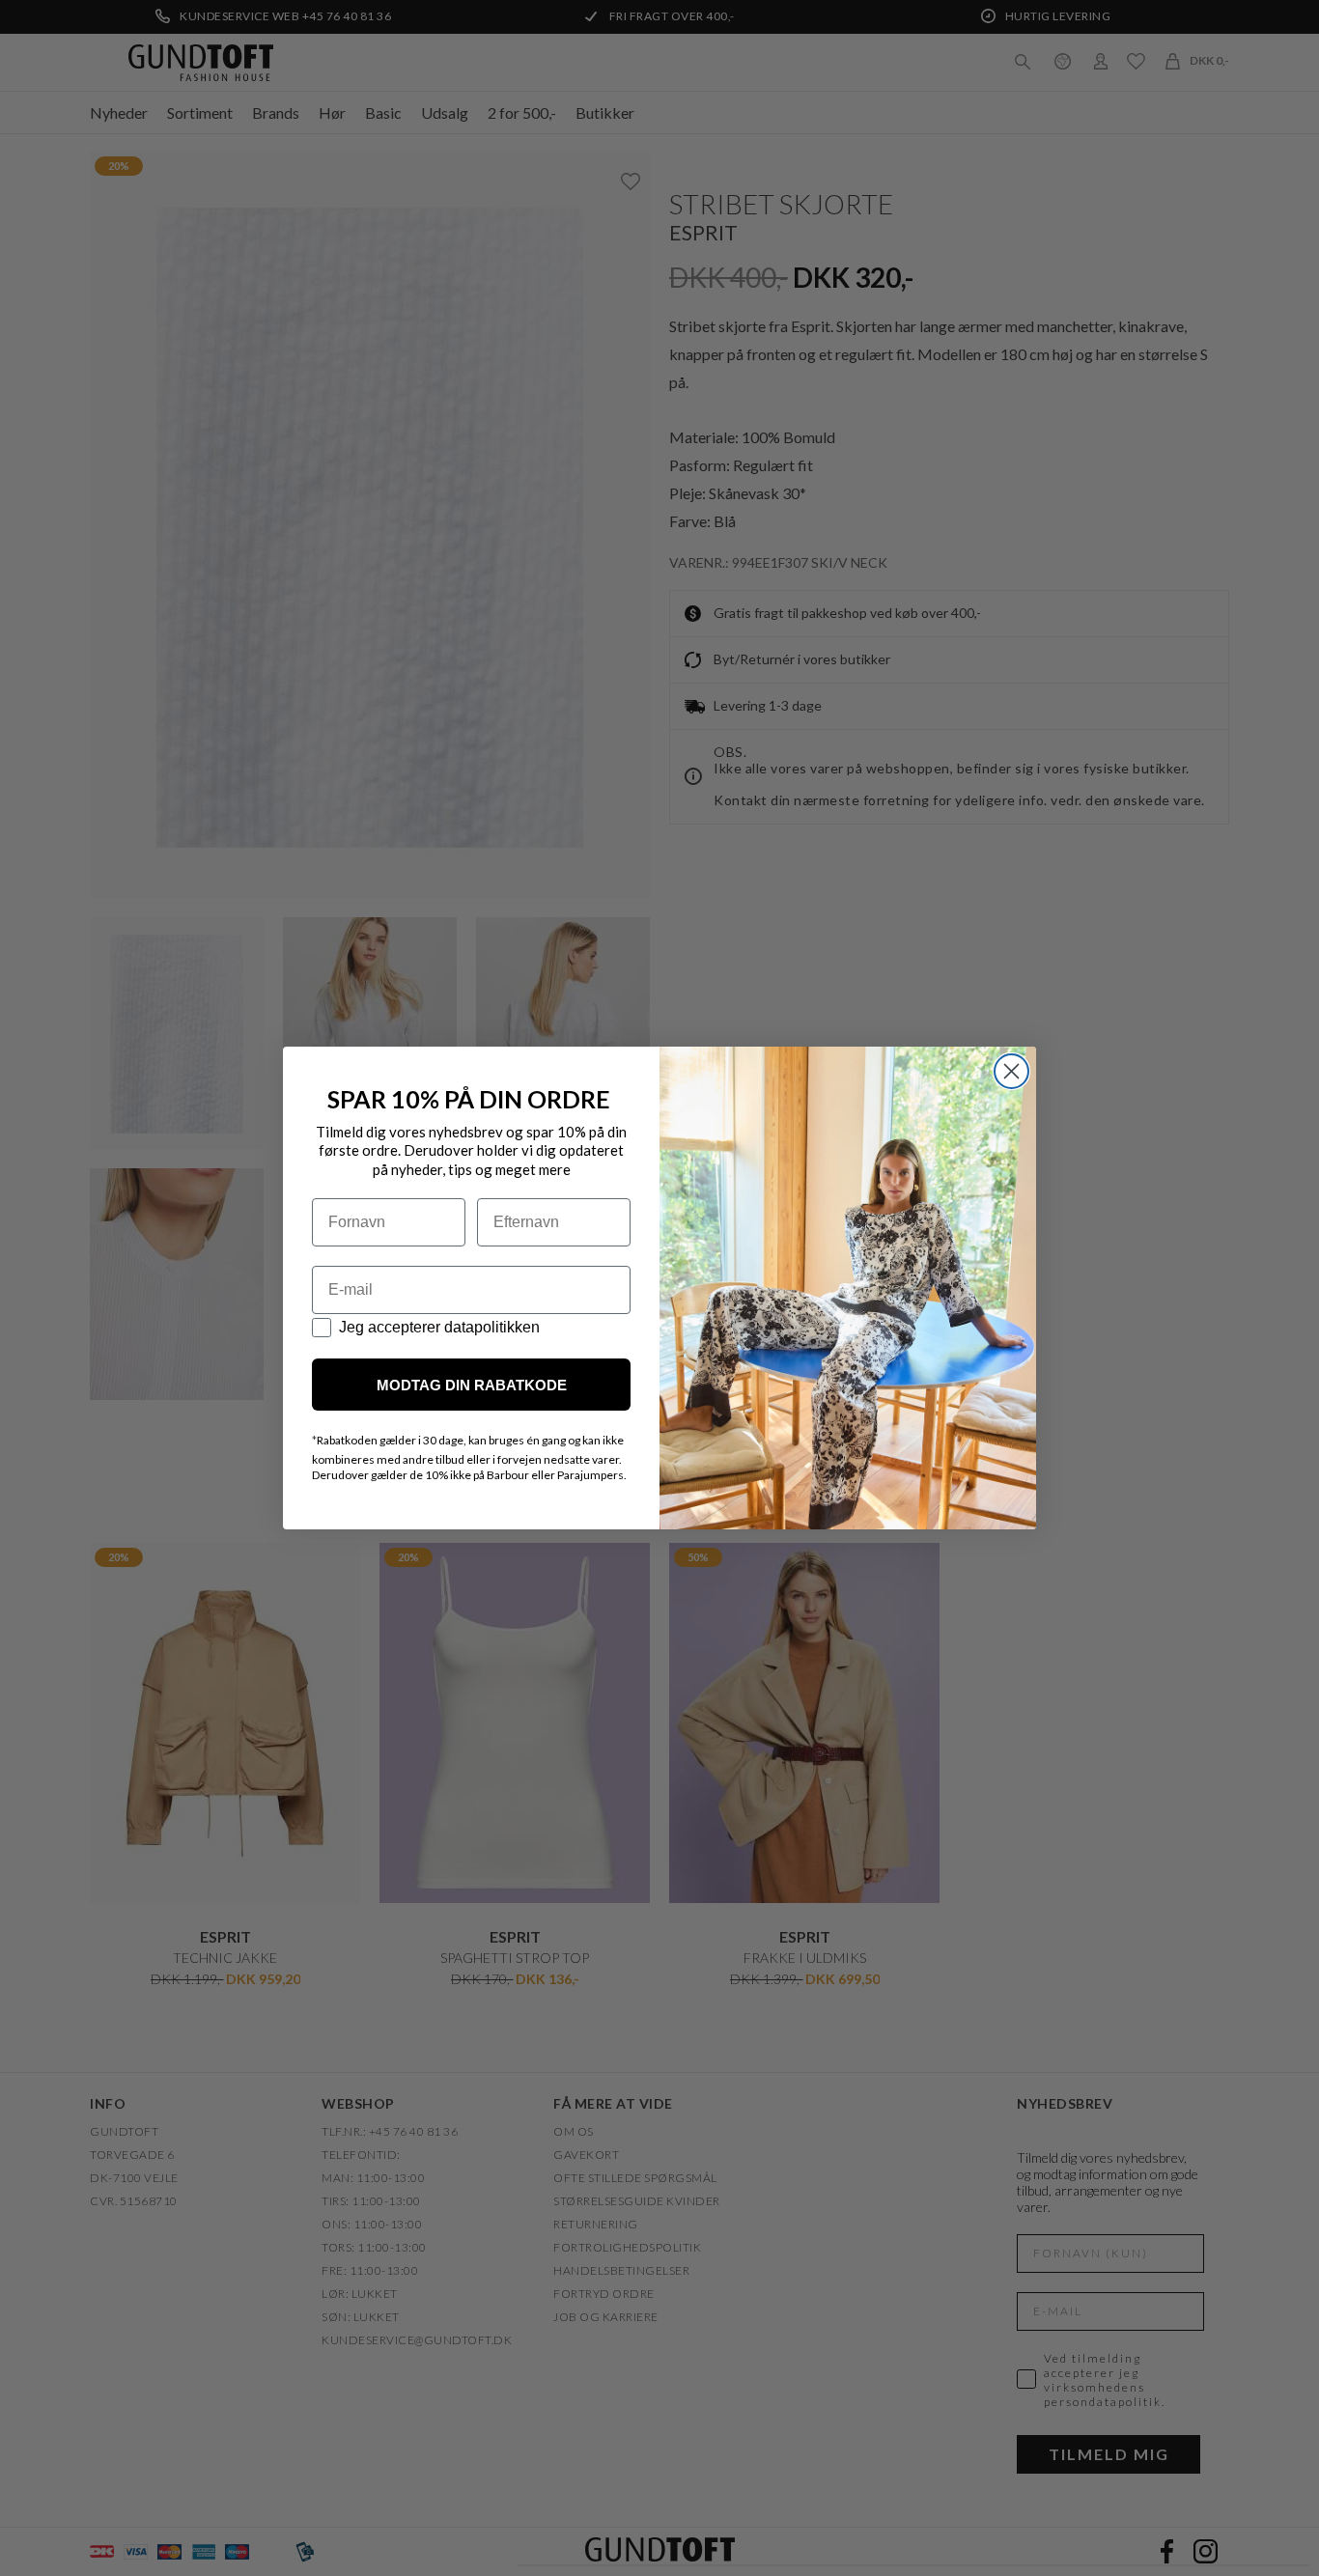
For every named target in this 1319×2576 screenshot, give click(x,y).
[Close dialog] (1011, 1071)
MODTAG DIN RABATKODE (472, 1385)
